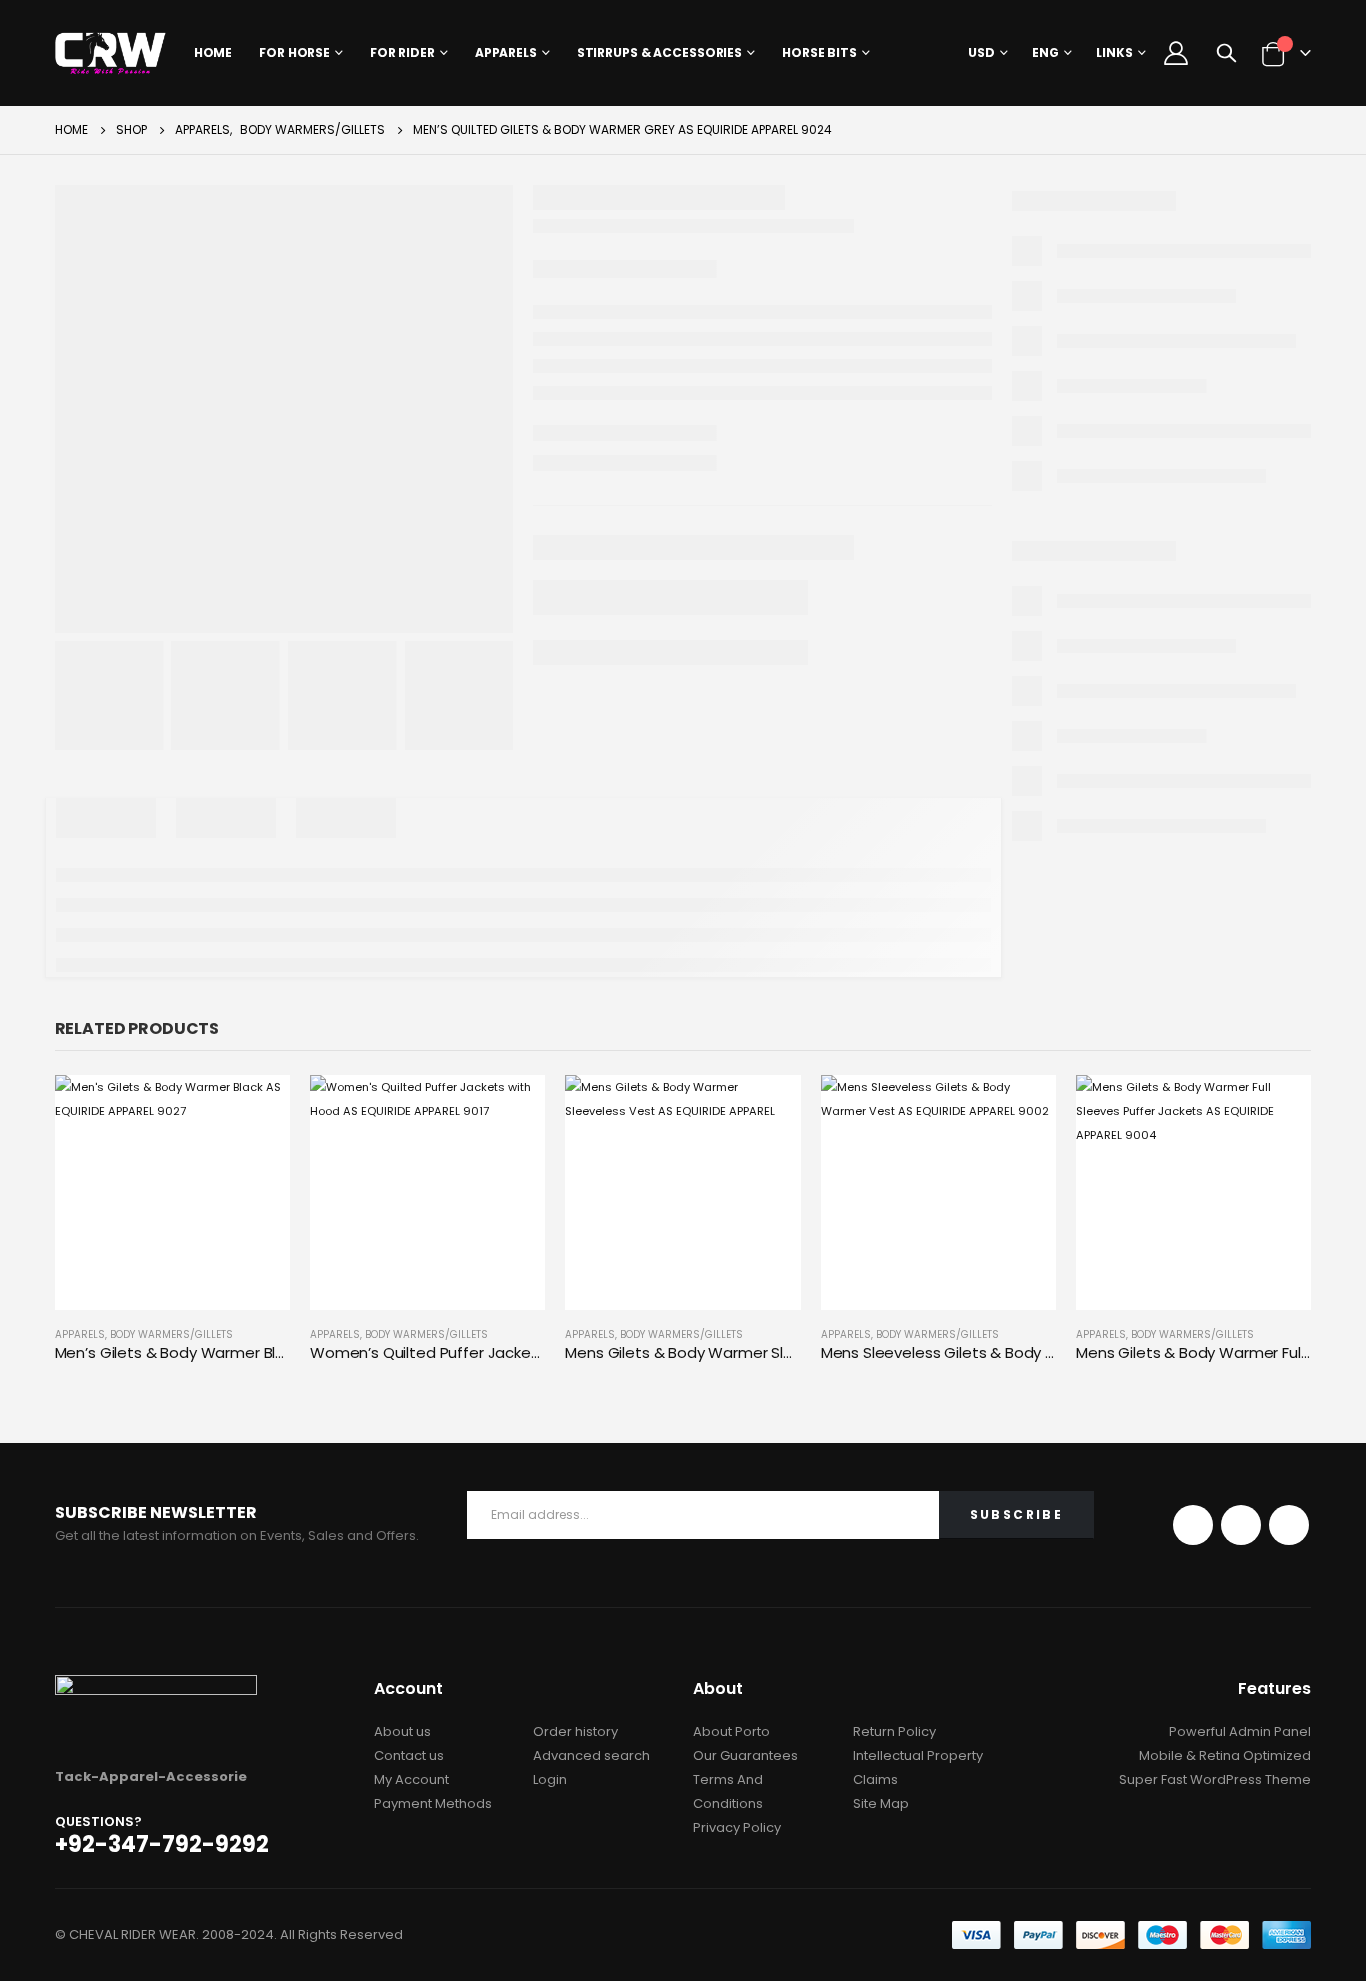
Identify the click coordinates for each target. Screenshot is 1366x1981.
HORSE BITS (819, 52)
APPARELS (80, 1334)
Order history (575, 1731)
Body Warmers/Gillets (171, 1334)
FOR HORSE (294, 52)
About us (402, 1731)
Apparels (506, 52)
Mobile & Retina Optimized (1225, 1755)
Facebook (1193, 1525)
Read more (257, 1108)
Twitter (1241, 1525)
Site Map (881, 1803)
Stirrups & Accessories (659, 52)
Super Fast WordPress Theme (1215, 1779)
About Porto (731, 1731)
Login (550, 1779)
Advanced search (591, 1755)
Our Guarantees (745, 1755)
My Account (411, 1779)
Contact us (409, 1755)
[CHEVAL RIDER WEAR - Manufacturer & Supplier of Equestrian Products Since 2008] (110, 53)
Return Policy (894, 1731)
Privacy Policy (737, 1827)
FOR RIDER (402, 52)
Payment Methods (433, 1803)
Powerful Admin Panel (1240, 1731)
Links (1114, 52)
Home (213, 52)
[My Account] (1176, 53)
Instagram (1289, 1525)
